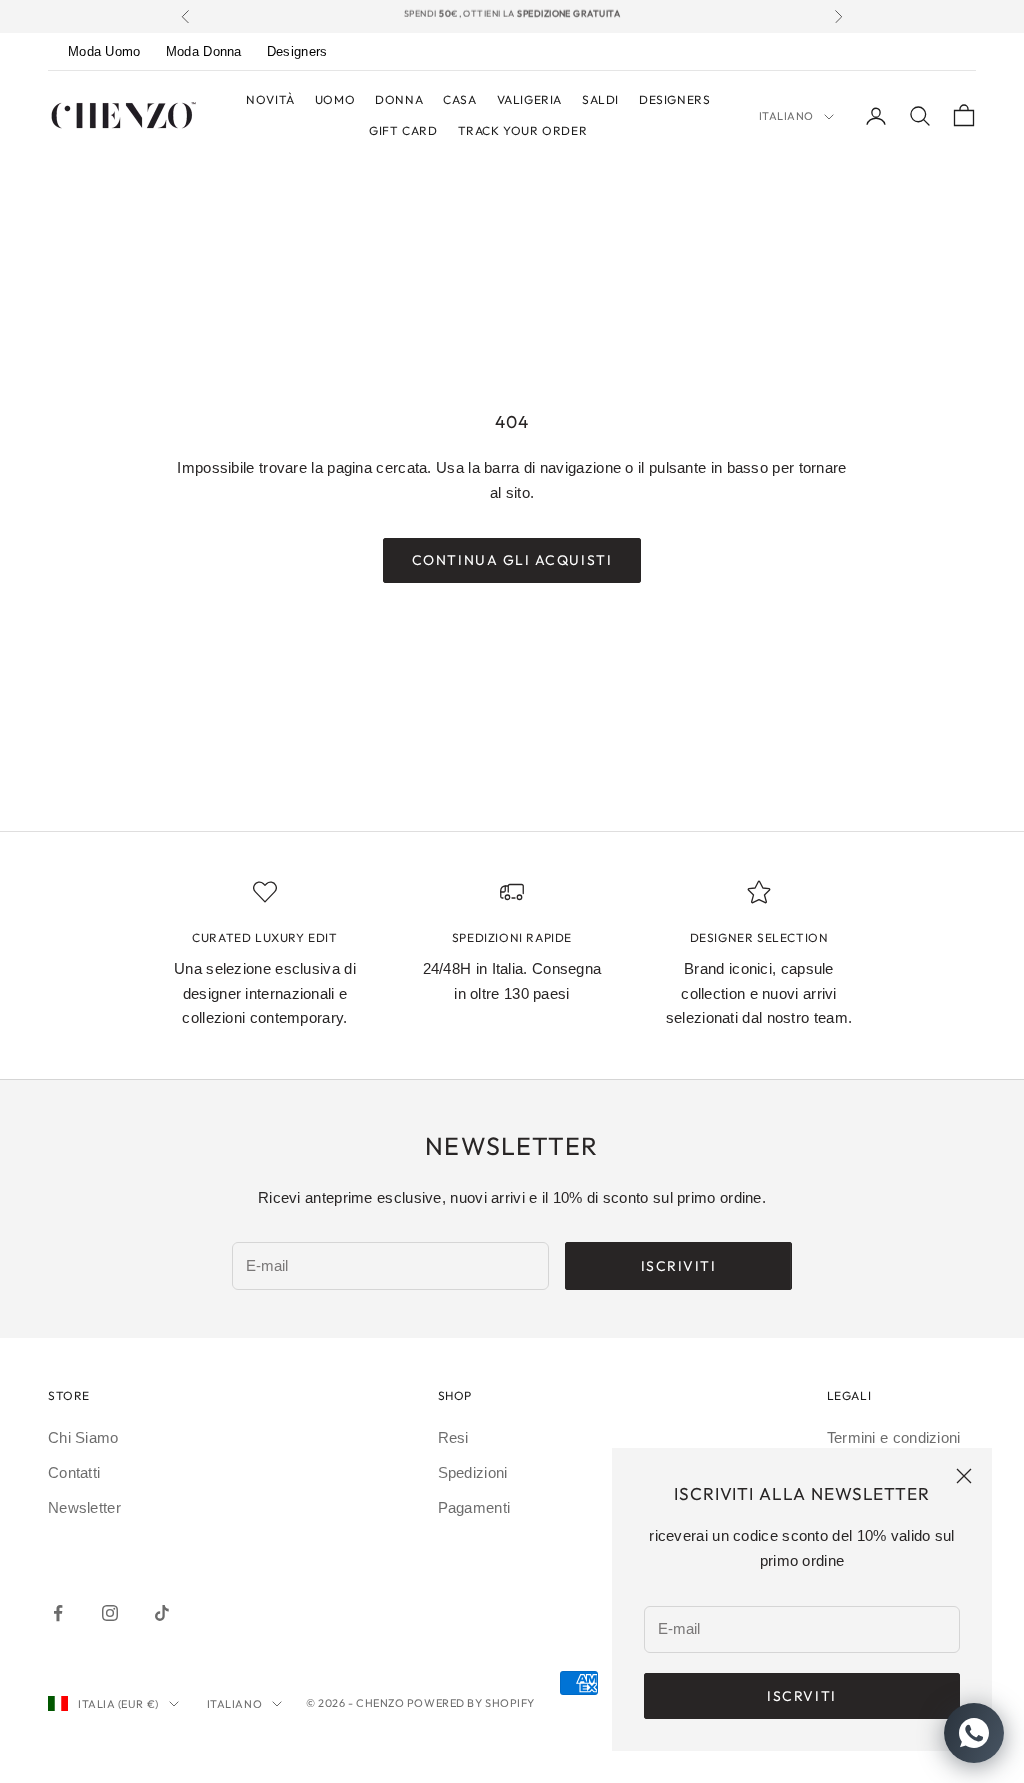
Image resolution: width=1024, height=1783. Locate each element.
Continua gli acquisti (512, 560)
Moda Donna (204, 51)
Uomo (335, 99)
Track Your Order (523, 130)
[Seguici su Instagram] (110, 1613)
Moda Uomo (104, 51)
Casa (459, 99)
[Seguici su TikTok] (162, 1613)
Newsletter (84, 1507)
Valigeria (529, 99)
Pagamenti (474, 1507)
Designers (297, 51)
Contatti (74, 1472)
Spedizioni (473, 1472)
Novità (270, 99)
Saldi (600, 99)
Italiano (786, 116)
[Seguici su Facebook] (58, 1613)
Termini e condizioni (894, 1437)
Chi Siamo (83, 1437)
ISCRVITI (801, 1696)
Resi (453, 1437)
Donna (399, 99)
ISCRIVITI (679, 1266)
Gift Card (403, 130)
